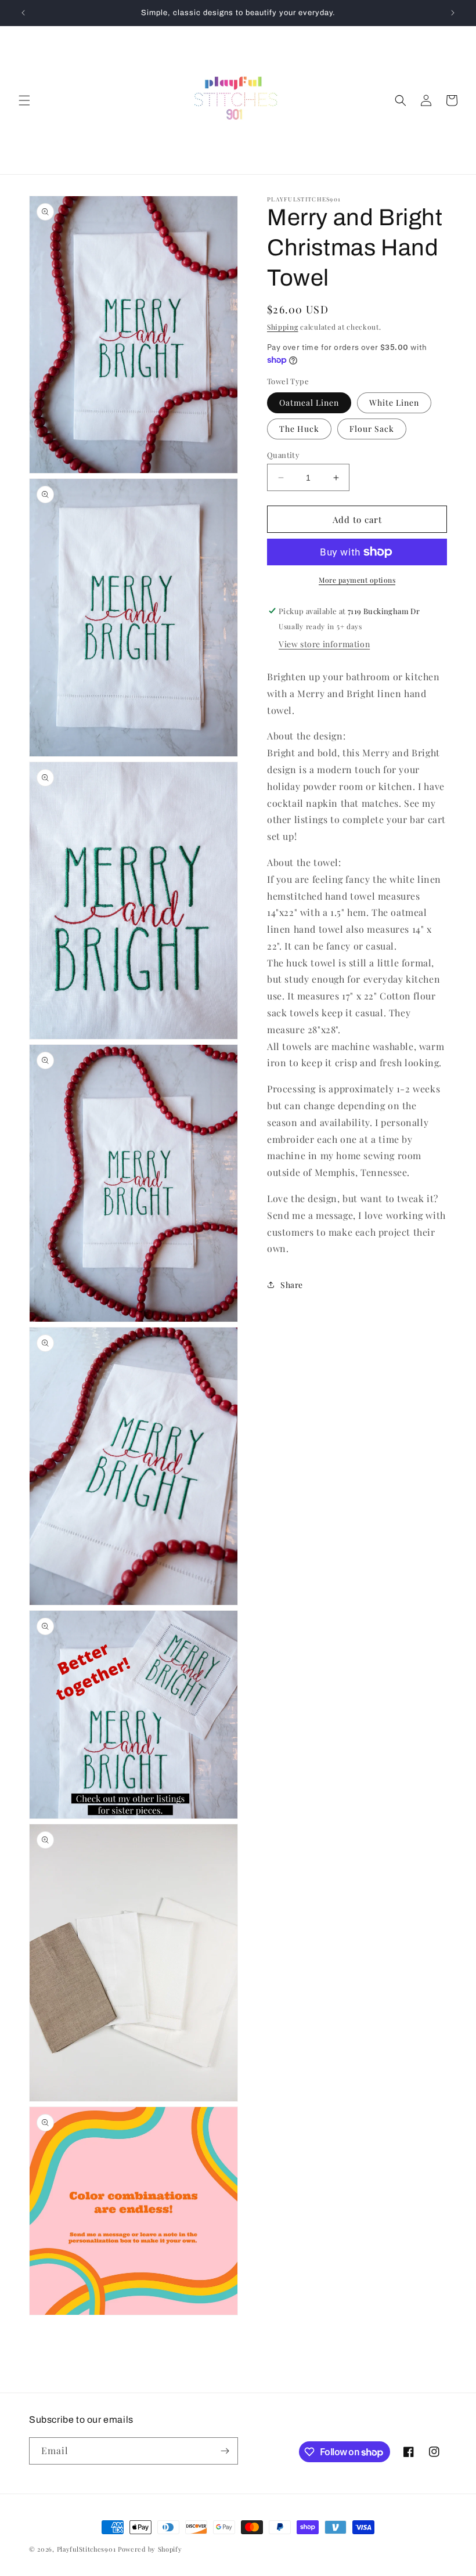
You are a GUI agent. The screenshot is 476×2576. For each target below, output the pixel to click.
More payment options (357, 580)
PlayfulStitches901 (86, 2549)
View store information (324, 644)
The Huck (299, 429)
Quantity (283, 455)
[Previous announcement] (23, 13)
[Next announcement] (453, 13)
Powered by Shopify (150, 2549)
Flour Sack (372, 429)
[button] (24, 100)
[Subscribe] (225, 2451)
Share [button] (292, 1285)
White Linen (394, 403)
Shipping (283, 327)
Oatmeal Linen (309, 403)
